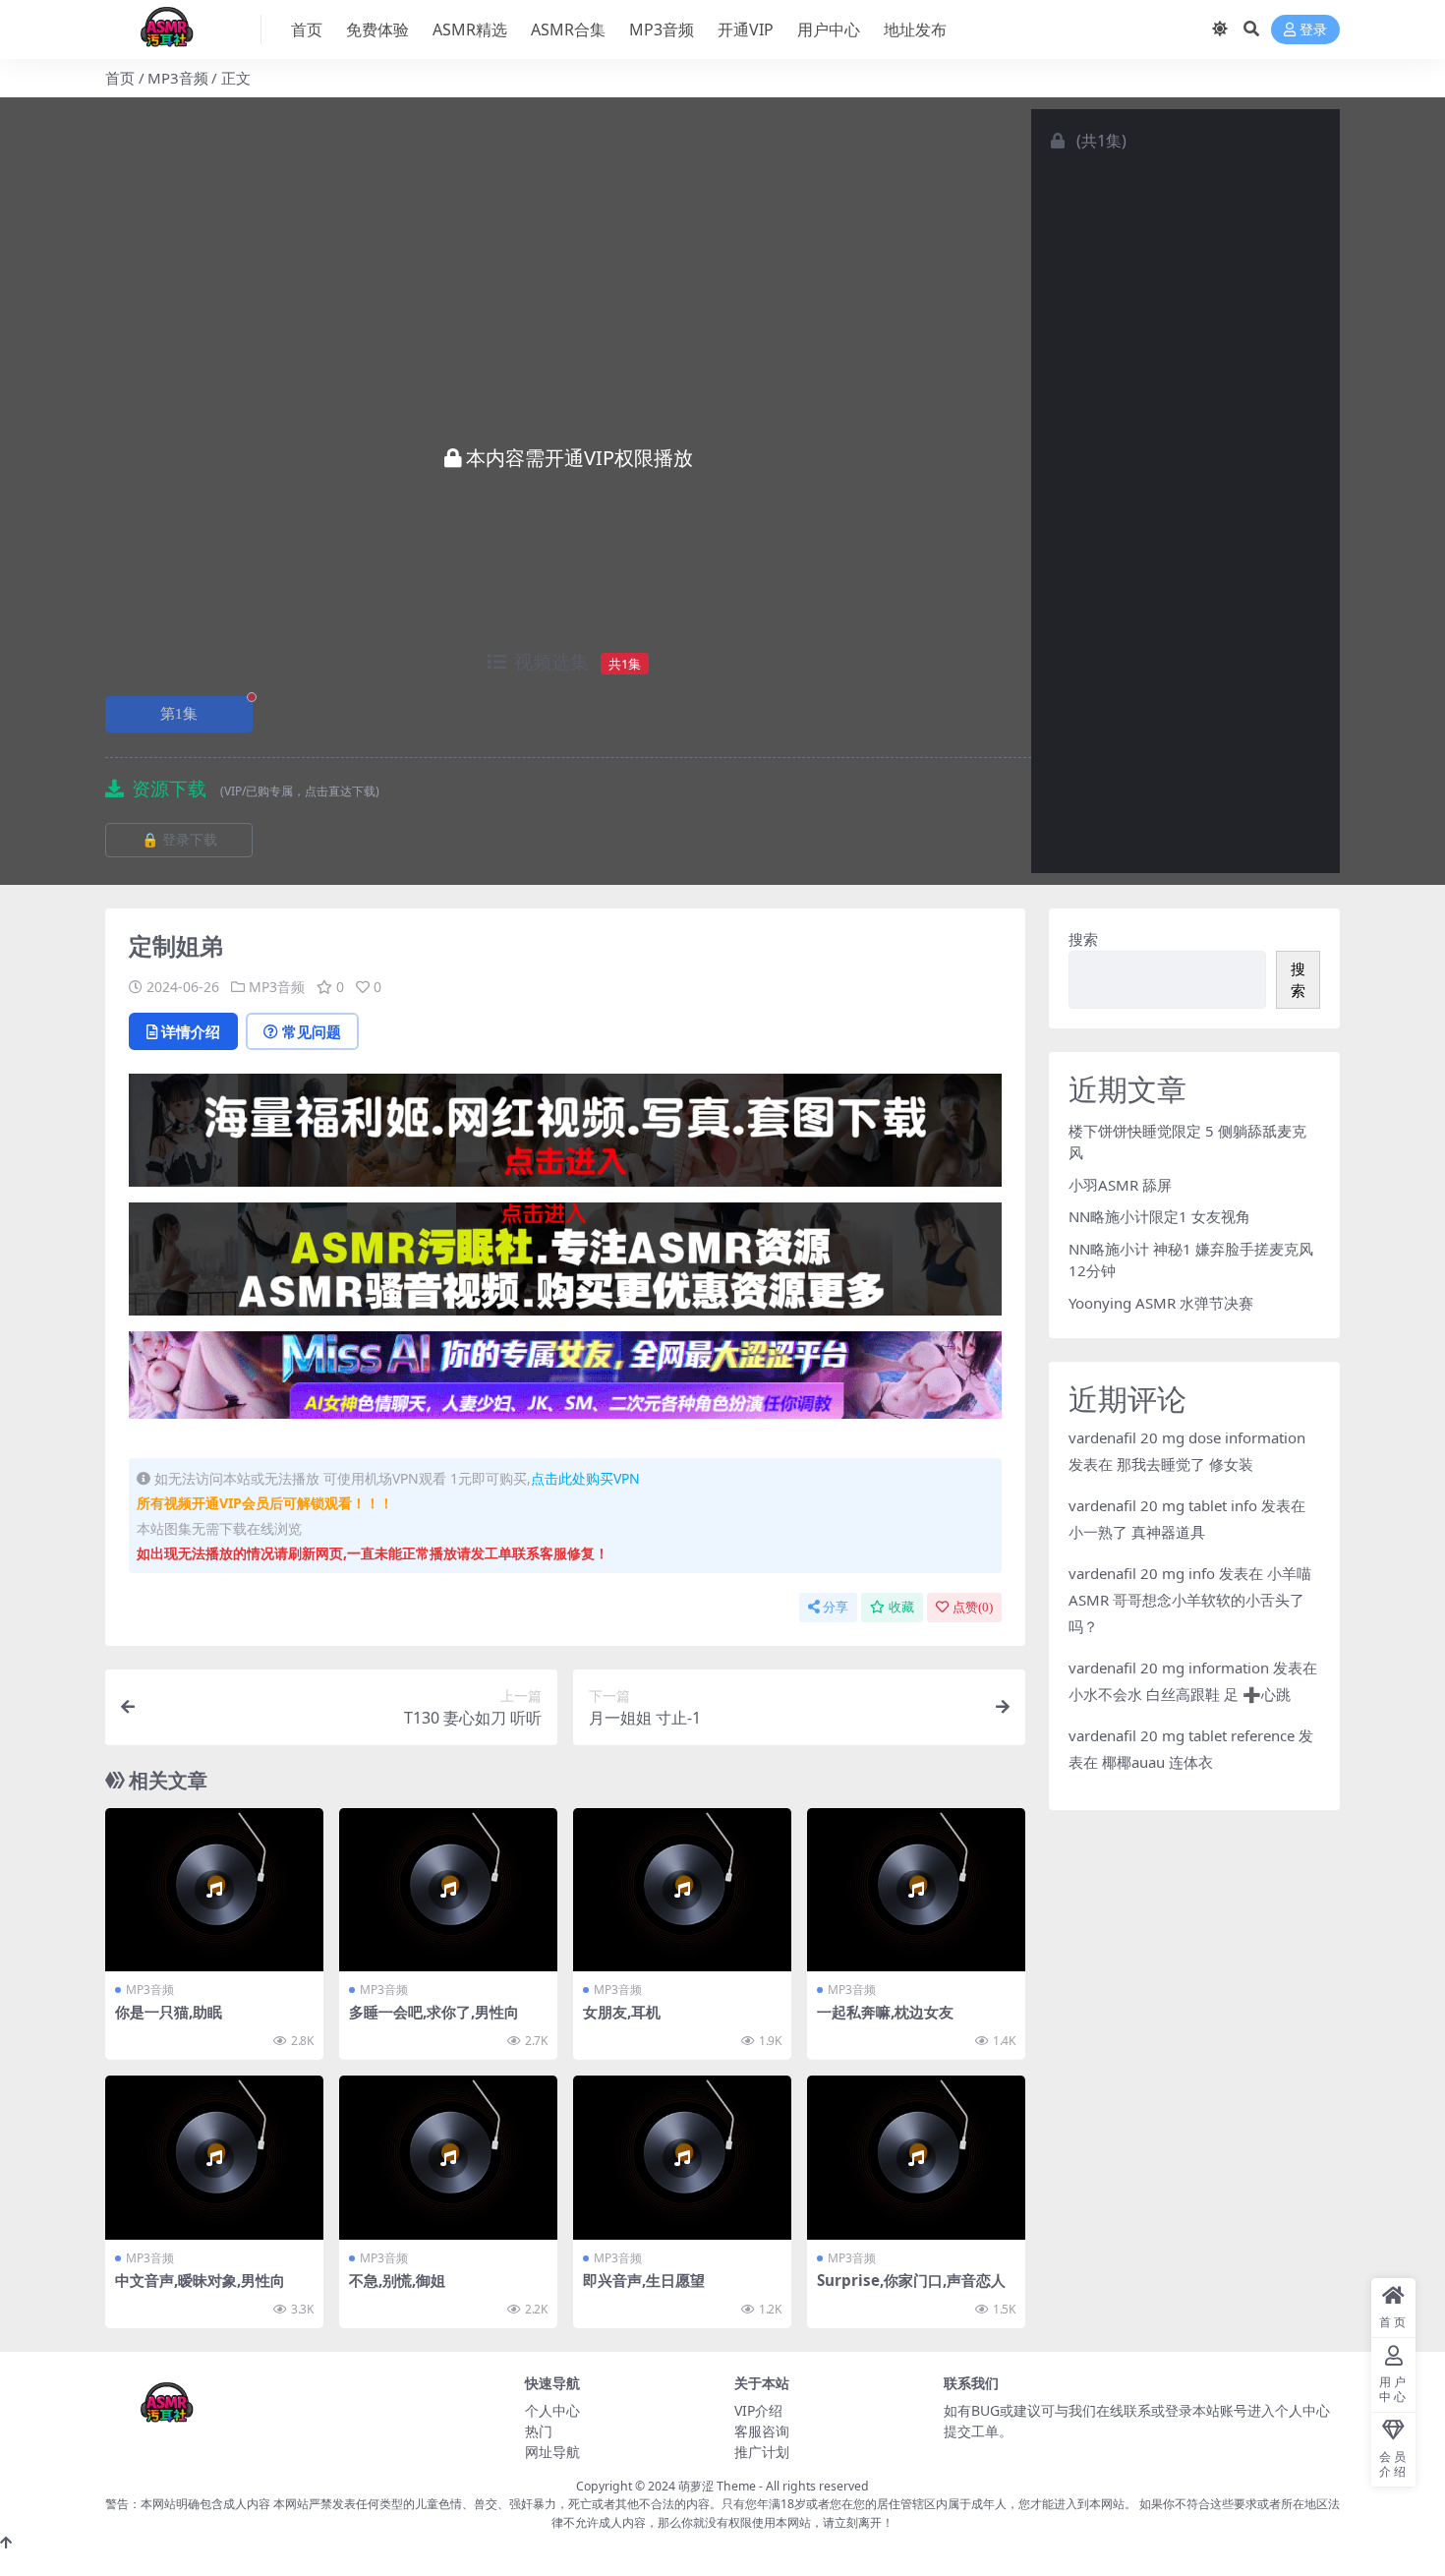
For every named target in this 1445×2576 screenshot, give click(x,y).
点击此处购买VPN (585, 1478)
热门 (539, 2431)
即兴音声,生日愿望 (644, 2280)
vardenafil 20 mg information (1169, 1668)
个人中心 (552, 2410)
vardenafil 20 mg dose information (1187, 1437)
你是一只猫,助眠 (169, 2012)
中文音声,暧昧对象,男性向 (200, 2280)
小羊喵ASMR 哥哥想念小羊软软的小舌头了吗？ (1190, 1600)
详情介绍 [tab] (191, 1031)
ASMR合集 (568, 29)
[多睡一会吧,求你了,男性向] (448, 1890)
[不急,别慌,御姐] (448, 2158)
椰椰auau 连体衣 (1157, 1762)
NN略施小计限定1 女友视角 (1159, 1216)
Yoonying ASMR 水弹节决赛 (1161, 1303)
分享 (836, 1607)
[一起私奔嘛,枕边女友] (916, 1890)
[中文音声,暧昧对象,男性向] (214, 2158)
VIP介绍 (758, 2410)
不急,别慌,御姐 (397, 2280)
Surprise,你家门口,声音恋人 (911, 2280)
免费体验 (377, 29)
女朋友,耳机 (622, 2012)
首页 (307, 29)
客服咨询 (762, 2431)
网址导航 (552, 2452)
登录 (1313, 30)
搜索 (1083, 939)
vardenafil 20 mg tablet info (1163, 1505)
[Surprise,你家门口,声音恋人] (916, 2158)
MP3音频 (662, 29)
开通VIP (746, 29)
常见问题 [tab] (312, 1031)
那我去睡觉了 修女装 (1185, 1464)
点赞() (973, 1607)
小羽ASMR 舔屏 (1120, 1185)
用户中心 (829, 29)
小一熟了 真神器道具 (1137, 1532)
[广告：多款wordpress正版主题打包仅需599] (565, 1137)
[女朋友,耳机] (682, 1890)
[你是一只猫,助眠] (214, 1890)
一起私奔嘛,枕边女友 (885, 2012)
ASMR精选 (470, 29)
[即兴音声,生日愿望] (682, 2158)
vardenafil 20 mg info (1142, 1573)
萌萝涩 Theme (717, 2486)
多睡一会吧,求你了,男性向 (434, 2012)
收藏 (901, 1607)
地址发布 (915, 29)
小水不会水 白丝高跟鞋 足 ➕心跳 (1180, 1694)
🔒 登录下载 (179, 840)
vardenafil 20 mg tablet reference (1182, 1735)
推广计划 (762, 2452)
